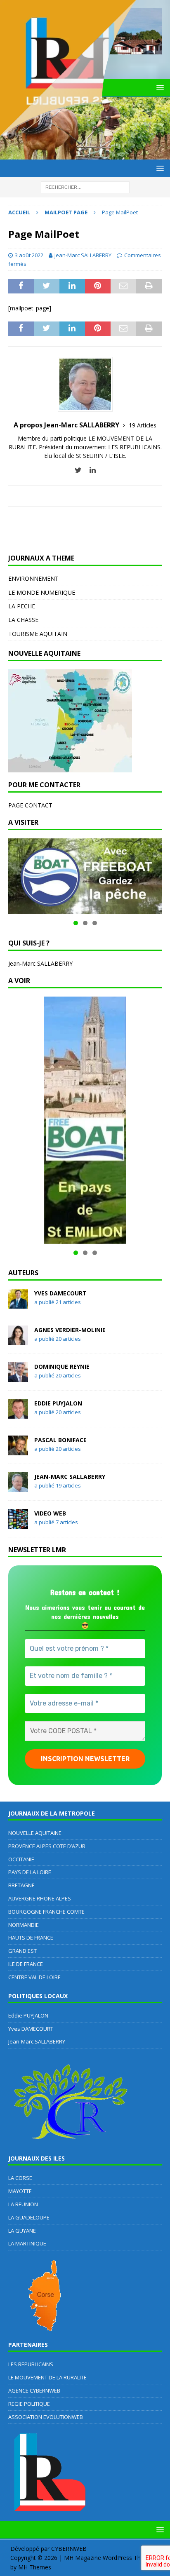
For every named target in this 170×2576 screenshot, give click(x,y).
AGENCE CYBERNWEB (34, 2391)
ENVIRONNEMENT (33, 578)
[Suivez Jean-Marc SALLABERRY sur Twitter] (78, 470)
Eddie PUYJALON (58, 1403)
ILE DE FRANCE (26, 1964)
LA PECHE (22, 606)
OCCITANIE (21, 1859)
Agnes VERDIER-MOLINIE (70, 1330)
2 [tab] (85, 923)
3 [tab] (95, 923)
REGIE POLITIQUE (29, 2404)
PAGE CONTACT (30, 805)
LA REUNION (23, 2204)
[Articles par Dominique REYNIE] (18, 1377)
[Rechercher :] (85, 187)
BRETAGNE (21, 1885)
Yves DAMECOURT (60, 1293)
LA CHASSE (23, 620)
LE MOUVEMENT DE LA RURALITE (47, 2377)
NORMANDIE (24, 1925)
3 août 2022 (29, 255)
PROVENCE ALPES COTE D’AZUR (47, 1846)
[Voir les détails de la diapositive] (85, 876)
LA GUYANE (22, 2231)
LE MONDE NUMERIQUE (42, 592)
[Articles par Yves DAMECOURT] (18, 1303)
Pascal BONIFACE (60, 1440)
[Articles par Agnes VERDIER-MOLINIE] (18, 1340)
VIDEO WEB (50, 1513)
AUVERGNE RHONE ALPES (40, 1898)
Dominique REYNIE (62, 1367)
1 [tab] (76, 923)
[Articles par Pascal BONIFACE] (18, 1450)
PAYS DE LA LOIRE (30, 1872)
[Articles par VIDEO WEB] (18, 1524)
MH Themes (35, 2567)
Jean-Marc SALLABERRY (83, 255)
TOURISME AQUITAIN (38, 634)
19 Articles (143, 425)
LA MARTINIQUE (27, 2243)
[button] (159, 2530)
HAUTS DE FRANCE (31, 1938)
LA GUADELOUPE (29, 2217)
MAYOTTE (20, 2191)
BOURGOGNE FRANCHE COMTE (46, 1912)
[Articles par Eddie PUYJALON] (18, 1414)
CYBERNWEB (69, 2549)
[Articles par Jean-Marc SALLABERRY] (18, 1487)
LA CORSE (20, 2178)
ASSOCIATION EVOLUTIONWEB (46, 2417)
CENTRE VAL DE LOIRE (34, 1977)
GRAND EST (22, 1951)
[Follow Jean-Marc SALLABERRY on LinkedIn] (90, 470)
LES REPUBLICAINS (31, 2364)
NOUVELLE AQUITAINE (35, 1833)
